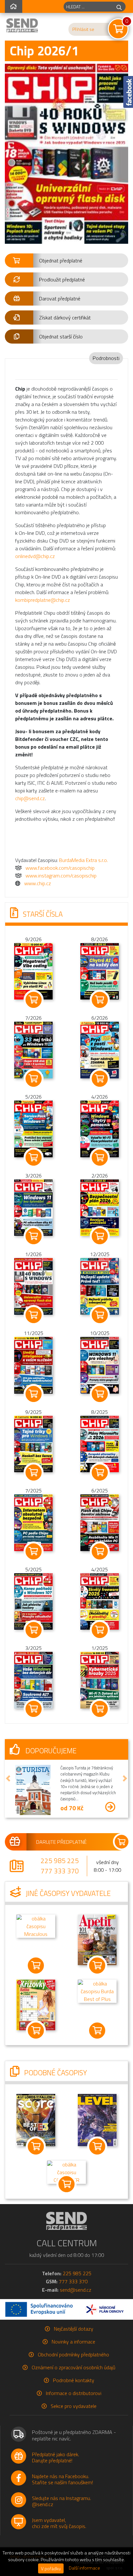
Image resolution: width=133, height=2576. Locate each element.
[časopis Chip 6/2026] (100, 1049)
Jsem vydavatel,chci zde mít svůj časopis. (59, 2521)
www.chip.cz (38, 883)
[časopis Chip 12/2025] (100, 1286)
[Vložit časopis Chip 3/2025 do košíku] (33, 1709)
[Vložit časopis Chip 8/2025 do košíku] (100, 1473)
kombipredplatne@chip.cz (43, 600)
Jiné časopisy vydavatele (67, 1891)
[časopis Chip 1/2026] (34, 1286)
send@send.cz (76, 2287)
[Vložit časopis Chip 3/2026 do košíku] (33, 1236)
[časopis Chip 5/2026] (34, 1128)
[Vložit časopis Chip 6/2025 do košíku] (100, 1551)
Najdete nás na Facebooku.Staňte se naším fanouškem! (62, 2477)
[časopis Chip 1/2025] (100, 1680)
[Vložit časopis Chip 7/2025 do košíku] (33, 1551)
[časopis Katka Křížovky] (36, 2002)
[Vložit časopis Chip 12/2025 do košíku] (100, 1315)
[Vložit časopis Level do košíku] (97, 2144)
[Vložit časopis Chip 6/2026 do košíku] (100, 1079)
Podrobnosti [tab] (106, 358)
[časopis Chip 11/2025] (34, 1365)
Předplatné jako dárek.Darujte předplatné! (56, 2455)
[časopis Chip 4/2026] (100, 1128)
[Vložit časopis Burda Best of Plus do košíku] (97, 2028)
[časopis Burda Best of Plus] (97, 1988)
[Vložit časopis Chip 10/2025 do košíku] (100, 1394)
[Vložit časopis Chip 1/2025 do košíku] (100, 1709)
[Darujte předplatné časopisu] (66, 1840)
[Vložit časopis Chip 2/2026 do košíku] (100, 1236)
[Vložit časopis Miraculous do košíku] (36, 1963)
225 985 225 (60, 1859)
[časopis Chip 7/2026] (34, 1049)
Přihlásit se (83, 29)
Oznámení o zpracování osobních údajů (73, 2365)
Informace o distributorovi (74, 2391)
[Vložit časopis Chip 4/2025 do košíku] (100, 1630)
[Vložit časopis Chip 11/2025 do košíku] (33, 1394)
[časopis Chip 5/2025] (34, 1601)
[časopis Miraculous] (36, 1923)
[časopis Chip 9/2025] (34, 1443)
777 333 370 (60, 1869)
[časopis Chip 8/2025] (100, 1443)
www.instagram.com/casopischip (61, 876)
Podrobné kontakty (74, 2378)
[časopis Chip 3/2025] (34, 1680)
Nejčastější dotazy (74, 2326)
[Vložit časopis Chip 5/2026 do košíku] (33, 1158)
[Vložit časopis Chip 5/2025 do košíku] (33, 1630)
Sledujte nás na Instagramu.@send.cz (61, 2499)
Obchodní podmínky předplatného (73, 2352)
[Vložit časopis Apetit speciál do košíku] (97, 1963)
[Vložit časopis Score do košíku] (36, 2144)
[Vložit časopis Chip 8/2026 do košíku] (100, 1000)
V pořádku (51, 2568)
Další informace (84, 2568)
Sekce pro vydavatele (74, 2404)
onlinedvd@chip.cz (35, 556)
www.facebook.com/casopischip (60, 868)
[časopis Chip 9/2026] (34, 971)
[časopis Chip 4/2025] (100, 1601)
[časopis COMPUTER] (66, 2169)
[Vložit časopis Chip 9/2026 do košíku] (33, 1000)
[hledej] (119, 7)
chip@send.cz (30, 798)
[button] (66, 260)
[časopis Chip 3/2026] (34, 1207)
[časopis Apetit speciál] (97, 1937)
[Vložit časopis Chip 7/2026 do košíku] (33, 1079)
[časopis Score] (36, 2117)
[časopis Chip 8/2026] (100, 971)
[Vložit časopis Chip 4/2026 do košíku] (100, 1158)
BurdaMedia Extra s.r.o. (83, 860)
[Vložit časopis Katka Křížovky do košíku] (36, 2028)
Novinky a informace (73, 2339)
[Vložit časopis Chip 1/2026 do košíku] (33, 1315)
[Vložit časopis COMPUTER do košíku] (66, 2182)
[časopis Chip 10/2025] (100, 1365)
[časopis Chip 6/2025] (100, 1522)
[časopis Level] (97, 2117)
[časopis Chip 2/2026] (100, 1207)
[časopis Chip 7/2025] (34, 1522)
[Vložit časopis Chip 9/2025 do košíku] (33, 1473)
